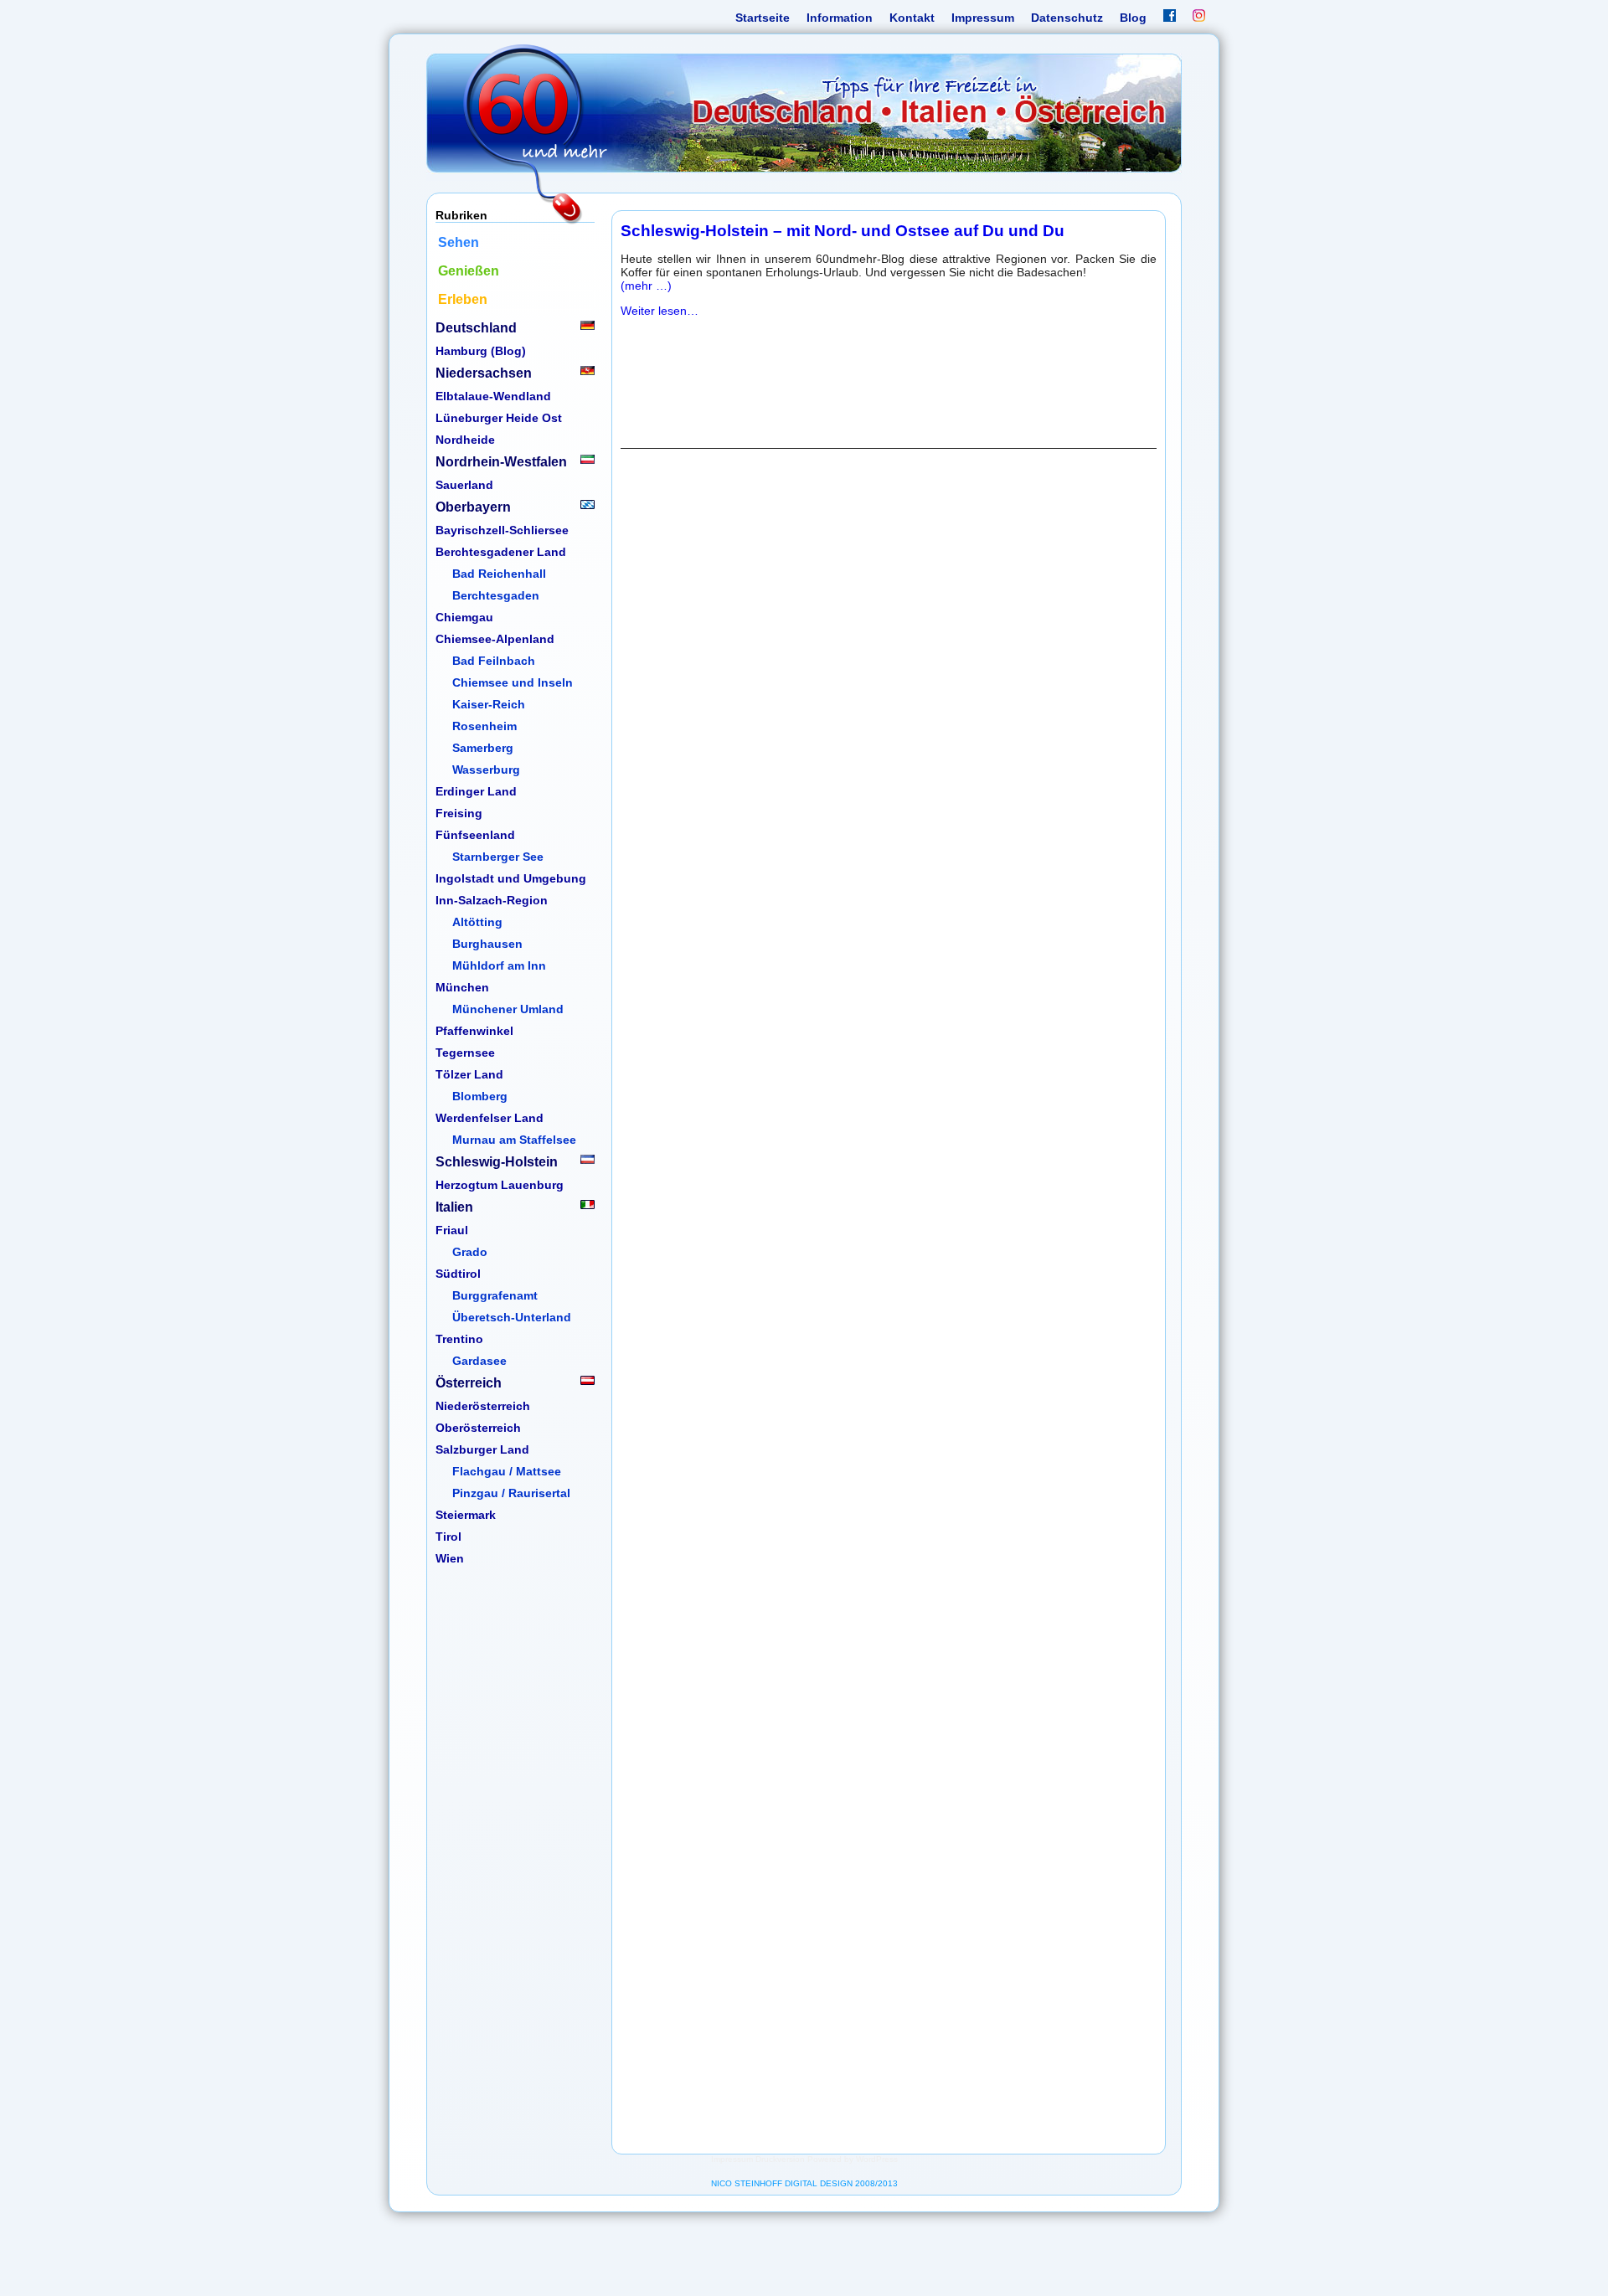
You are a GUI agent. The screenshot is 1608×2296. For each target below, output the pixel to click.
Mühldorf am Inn (499, 965)
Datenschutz (1067, 18)
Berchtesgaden (496, 595)
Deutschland (476, 328)
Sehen (459, 242)
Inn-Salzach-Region (492, 900)
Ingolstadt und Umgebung (511, 878)
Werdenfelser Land (490, 1118)
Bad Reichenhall (499, 574)
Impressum (983, 18)
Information (840, 18)
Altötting (477, 922)
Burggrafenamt (495, 1295)
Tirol (448, 1537)
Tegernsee (465, 1053)
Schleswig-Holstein (497, 1162)
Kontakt (912, 18)
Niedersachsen (484, 373)
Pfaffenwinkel (474, 1031)
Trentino (459, 1339)
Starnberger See (498, 857)
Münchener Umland (508, 1009)
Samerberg (483, 748)
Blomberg (480, 1096)
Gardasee (479, 1361)
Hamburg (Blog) (481, 351)
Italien (454, 1207)
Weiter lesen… (660, 311)
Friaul (452, 1230)
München (462, 987)
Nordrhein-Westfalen (501, 462)
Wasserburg (486, 770)
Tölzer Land (469, 1074)
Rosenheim (484, 726)
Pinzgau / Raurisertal (511, 1493)
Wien (450, 1558)
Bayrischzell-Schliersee (502, 530)
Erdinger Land (476, 791)
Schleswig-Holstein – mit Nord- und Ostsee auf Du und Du (843, 231)
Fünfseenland (475, 835)
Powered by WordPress (853, 2159)
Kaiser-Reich (489, 704)
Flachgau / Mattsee (507, 1471)
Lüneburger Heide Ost (499, 418)
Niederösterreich (483, 1406)
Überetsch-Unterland (512, 1317)
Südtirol (458, 1274)
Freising (459, 813)
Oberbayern (473, 507)
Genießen (469, 271)
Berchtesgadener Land (501, 552)
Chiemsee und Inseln (513, 682)
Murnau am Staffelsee (514, 1140)
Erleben (463, 299)
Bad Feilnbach (494, 661)
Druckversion (780, 2159)
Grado (470, 1252)
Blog (1133, 18)
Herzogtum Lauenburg (500, 1185)
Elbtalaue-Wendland (493, 396)
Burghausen (487, 944)
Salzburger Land (482, 1449)
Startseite (763, 18)
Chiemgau (464, 617)
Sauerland (464, 485)
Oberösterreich (478, 1428)
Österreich (469, 1383)
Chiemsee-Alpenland (495, 639)
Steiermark (466, 1515)
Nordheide (465, 440)
